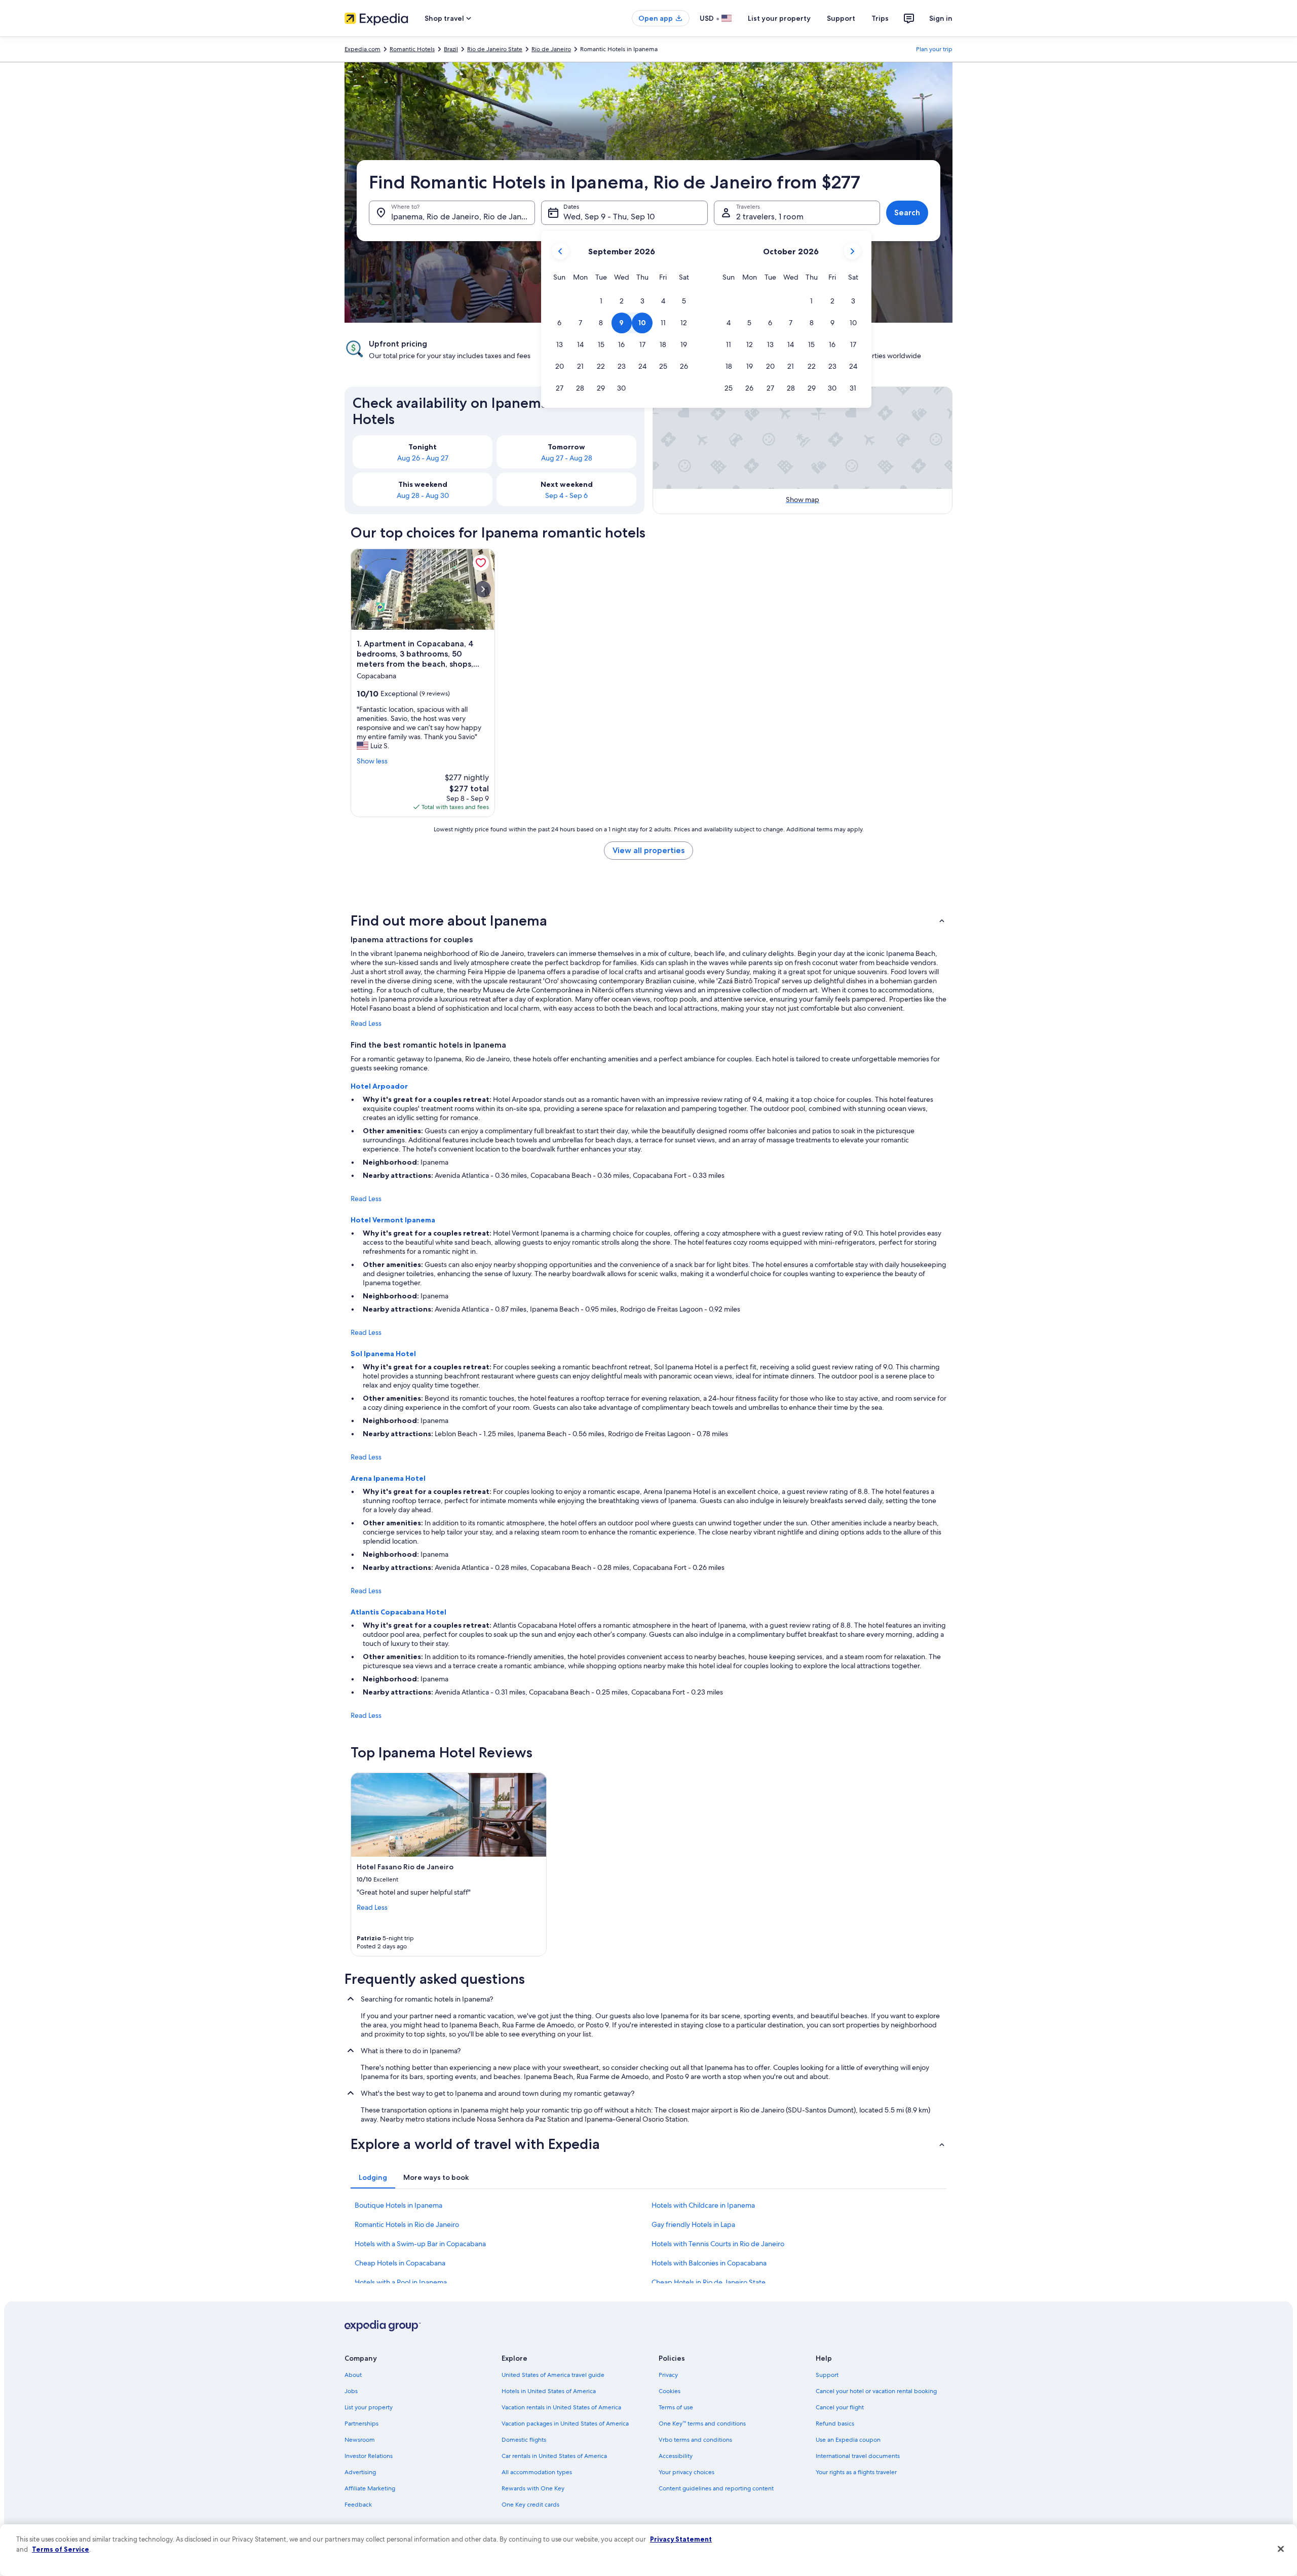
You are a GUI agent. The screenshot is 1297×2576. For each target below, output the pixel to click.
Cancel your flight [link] (840, 2407)
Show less (372, 761)
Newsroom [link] (360, 2440)
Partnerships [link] (361, 2424)
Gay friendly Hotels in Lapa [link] (693, 2224)
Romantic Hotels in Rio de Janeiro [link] (407, 2224)
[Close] (1281, 2549)
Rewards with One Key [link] (533, 2488)
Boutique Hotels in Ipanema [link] (398, 2205)
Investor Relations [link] (369, 2456)
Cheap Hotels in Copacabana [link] (400, 2263)
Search (907, 213)
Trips (880, 18)
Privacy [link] (668, 2375)
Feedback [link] (358, 2505)
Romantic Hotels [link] (412, 49)
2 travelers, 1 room (770, 217)
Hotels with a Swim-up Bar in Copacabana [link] (420, 2244)
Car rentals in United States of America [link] (554, 2456)
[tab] (373, 2177)
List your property (779, 18)
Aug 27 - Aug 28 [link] (567, 458)
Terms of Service (61, 2549)
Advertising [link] (360, 2472)
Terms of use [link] (676, 2407)
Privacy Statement (681, 2539)
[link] (481, 563)
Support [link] (827, 2375)
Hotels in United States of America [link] (549, 2391)
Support (841, 18)
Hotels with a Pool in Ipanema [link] (401, 2282)
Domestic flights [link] (524, 2440)
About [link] (353, 2375)
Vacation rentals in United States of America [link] (561, 2407)
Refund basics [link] (835, 2424)
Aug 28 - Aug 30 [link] (423, 495)
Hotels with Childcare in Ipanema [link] (703, 2205)
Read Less (366, 1023)
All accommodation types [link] (537, 2472)
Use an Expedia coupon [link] (848, 2440)
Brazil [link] (451, 49)
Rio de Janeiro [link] (551, 49)
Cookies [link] (670, 2391)
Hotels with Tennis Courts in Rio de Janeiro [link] (718, 2244)
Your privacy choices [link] (686, 2472)
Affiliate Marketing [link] (370, 2488)
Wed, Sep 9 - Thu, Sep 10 (609, 217)
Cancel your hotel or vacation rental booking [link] (876, 2391)
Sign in (941, 18)
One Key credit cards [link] (530, 2505)
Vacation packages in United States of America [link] (565, 2424)
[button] (601, 301)
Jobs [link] (351, 2391)
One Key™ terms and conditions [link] (702, 2424)
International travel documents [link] (858, 2456)
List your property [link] (369, 2407)
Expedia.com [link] (363, 49)
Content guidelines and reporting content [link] (716, 2488)
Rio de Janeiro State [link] (495, 49)
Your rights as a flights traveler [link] (856, 2472)
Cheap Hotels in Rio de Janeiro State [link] (709, 2282)
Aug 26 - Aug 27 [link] (423, 458)
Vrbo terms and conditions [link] (695, 2440)
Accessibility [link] (676, 2456)
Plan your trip (934, 49)
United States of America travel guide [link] (553, 2375)
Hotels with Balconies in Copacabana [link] (709, 2263)
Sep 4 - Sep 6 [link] (566, 495)
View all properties (648, 850)
